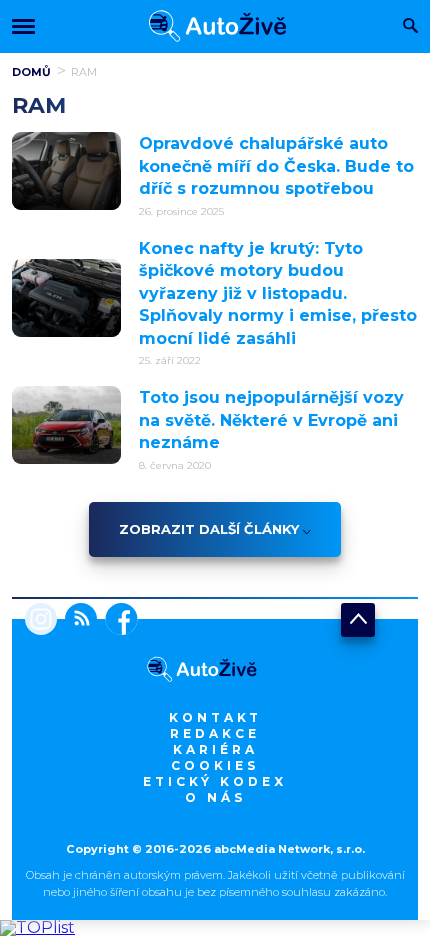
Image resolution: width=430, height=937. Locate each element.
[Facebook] (117, 621)
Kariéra (215, 749)
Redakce (215, 733)
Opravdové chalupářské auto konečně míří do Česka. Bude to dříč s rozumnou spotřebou (276, 166)
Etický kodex (215, 781)
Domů (31, 72)
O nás (215, 797)
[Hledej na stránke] (410, 27)
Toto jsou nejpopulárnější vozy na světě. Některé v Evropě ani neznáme (271, 420)
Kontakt (215, 717)
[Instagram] (41, 621)
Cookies (215, 765)
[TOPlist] (37, 927)
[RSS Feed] (77, 621)
